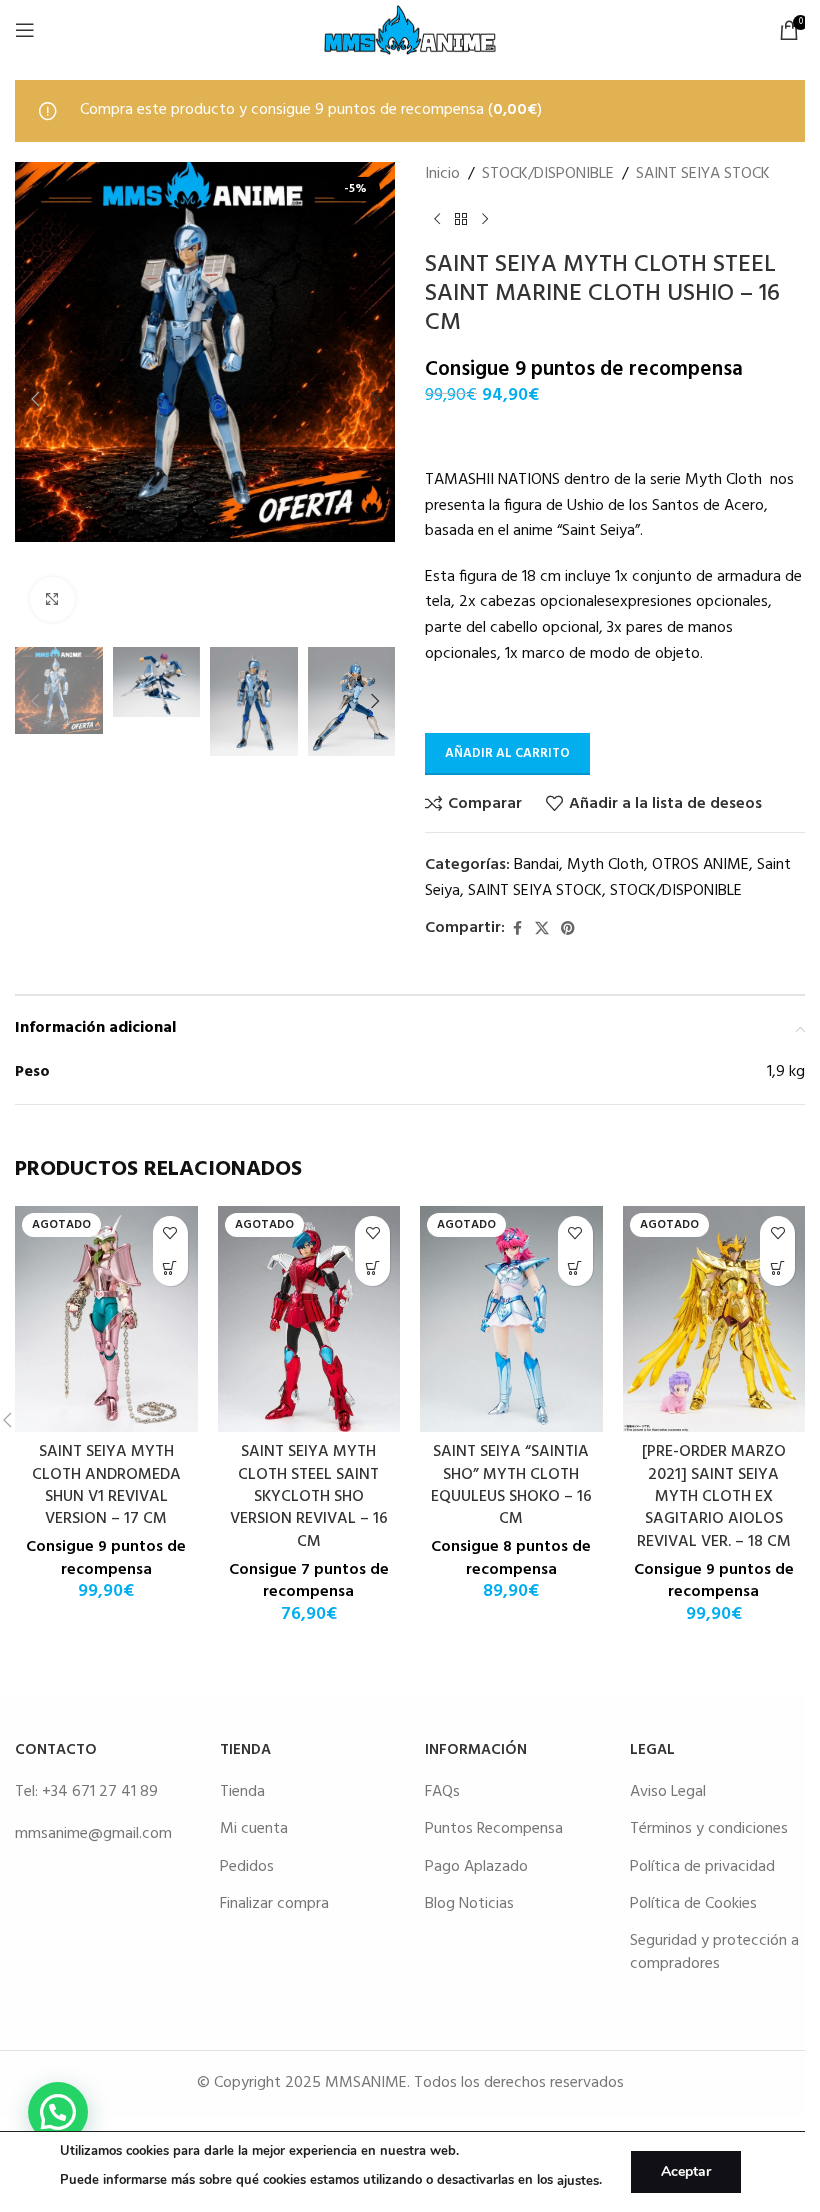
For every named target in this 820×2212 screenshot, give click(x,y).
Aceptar (686, 2171)
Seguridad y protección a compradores (714, 1952)
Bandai (536, 865)
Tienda (242, 1792)
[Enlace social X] (542, 929)
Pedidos (247, 1867)
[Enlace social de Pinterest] (568, 929)
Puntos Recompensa (494, 1829)
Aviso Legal (668, 1792)
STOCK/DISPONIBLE (548, 174)
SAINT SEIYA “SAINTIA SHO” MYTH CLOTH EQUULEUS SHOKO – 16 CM (511, 1485)
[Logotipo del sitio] (410, 30)
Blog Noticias (469, 1904)
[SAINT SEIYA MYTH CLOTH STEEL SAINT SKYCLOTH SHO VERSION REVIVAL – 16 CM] (309, 1319)
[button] (35, 399)
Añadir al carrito (507, 753)
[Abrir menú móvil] (25, 30)
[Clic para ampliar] (52, 599)
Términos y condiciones (709, 1829)
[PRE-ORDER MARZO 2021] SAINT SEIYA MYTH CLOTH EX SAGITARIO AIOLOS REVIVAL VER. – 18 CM (714, 1497)
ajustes (578, 2181)
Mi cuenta (254, 1829)
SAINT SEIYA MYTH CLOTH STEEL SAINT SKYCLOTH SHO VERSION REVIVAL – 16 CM (309, 1497)
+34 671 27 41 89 (100, 1792)
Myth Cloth (605, 865)
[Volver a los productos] (461, 219)
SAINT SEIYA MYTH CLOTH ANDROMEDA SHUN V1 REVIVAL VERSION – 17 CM (106, 1485)
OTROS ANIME (700, 865)
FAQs (442, 1792)
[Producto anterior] (437, 219)
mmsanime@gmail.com (93, 1834)
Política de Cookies (693, 1904)
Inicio (442, 174)
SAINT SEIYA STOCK (703, 174)
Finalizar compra (274, 1904)
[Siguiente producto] (485, 219)
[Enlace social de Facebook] (517, 929)
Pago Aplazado (476, 1867)
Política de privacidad (702, 1867)
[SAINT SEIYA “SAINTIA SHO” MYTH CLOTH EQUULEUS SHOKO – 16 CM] (511, 1319)
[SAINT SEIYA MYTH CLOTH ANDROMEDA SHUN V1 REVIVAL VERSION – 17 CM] (106, 1319)
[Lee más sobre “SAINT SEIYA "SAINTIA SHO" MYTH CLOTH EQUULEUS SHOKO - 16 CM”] (575, 1268)
